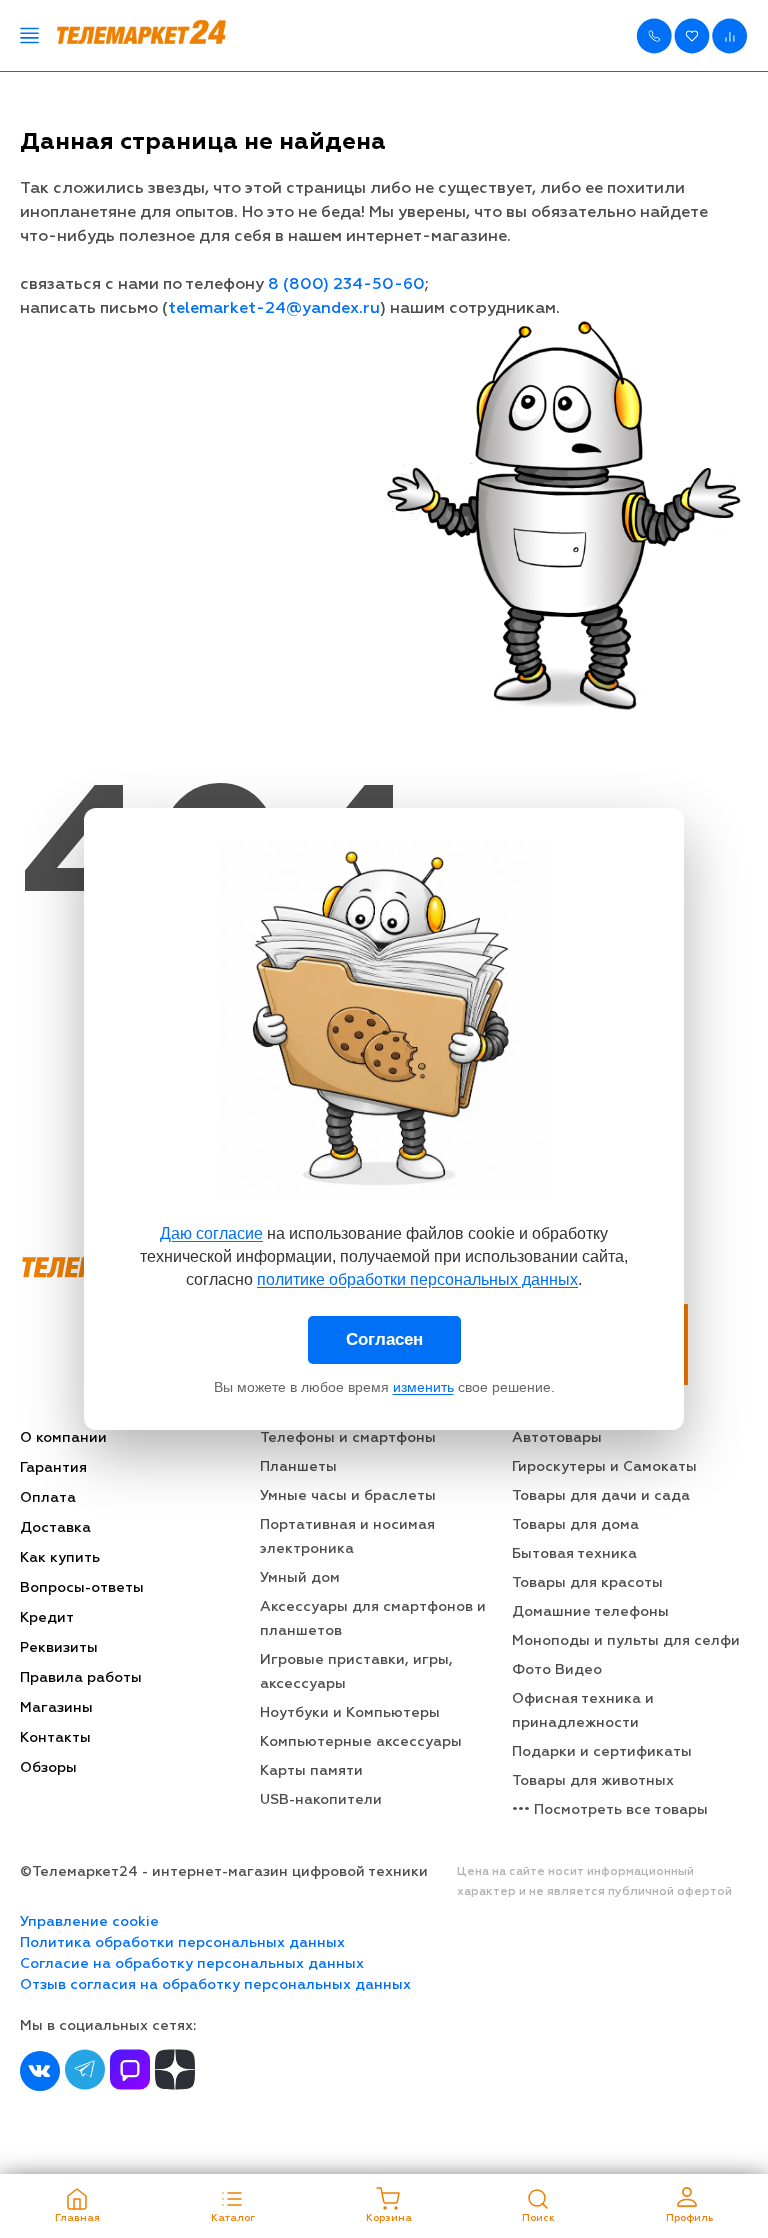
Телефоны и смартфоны (348, 1438)
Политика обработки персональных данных (182, 1943)
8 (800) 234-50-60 (346, 285)
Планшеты (298, 1467)
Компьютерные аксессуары (361, 1742)
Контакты (55, 1738)
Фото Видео (557, 1670)
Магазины (56, 1708)
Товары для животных (593, 1781)
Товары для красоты (587, 1583)
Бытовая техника (574, 1554)
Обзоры (48, 1768)
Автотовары (557, 1438)
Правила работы (81, 1678)
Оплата (48, 1498)
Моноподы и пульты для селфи (626, 1641)
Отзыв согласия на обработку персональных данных (215, 1985)
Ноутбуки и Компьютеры (350, 1713)
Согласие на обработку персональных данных (192, 1964)
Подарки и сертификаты (602, 1752)
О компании (63, 1438)
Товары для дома (575, 1525)
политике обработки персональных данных (417, 1279)
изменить (423, 1387)
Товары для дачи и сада (601, 1496)
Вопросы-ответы (82, 1588)
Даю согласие (211, 1233)
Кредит (47, 1618)
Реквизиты (59, 1648)
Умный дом (300, 1578)
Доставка (55, 1528)
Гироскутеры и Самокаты (604, 1467)
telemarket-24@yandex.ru (274, 309)
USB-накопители (321, 1800)
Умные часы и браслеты (348, 1496)
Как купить (60, 1558)
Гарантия (53, 1468)
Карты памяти (311, 1771)
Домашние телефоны (590, 1612)
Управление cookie (89, 1922)
